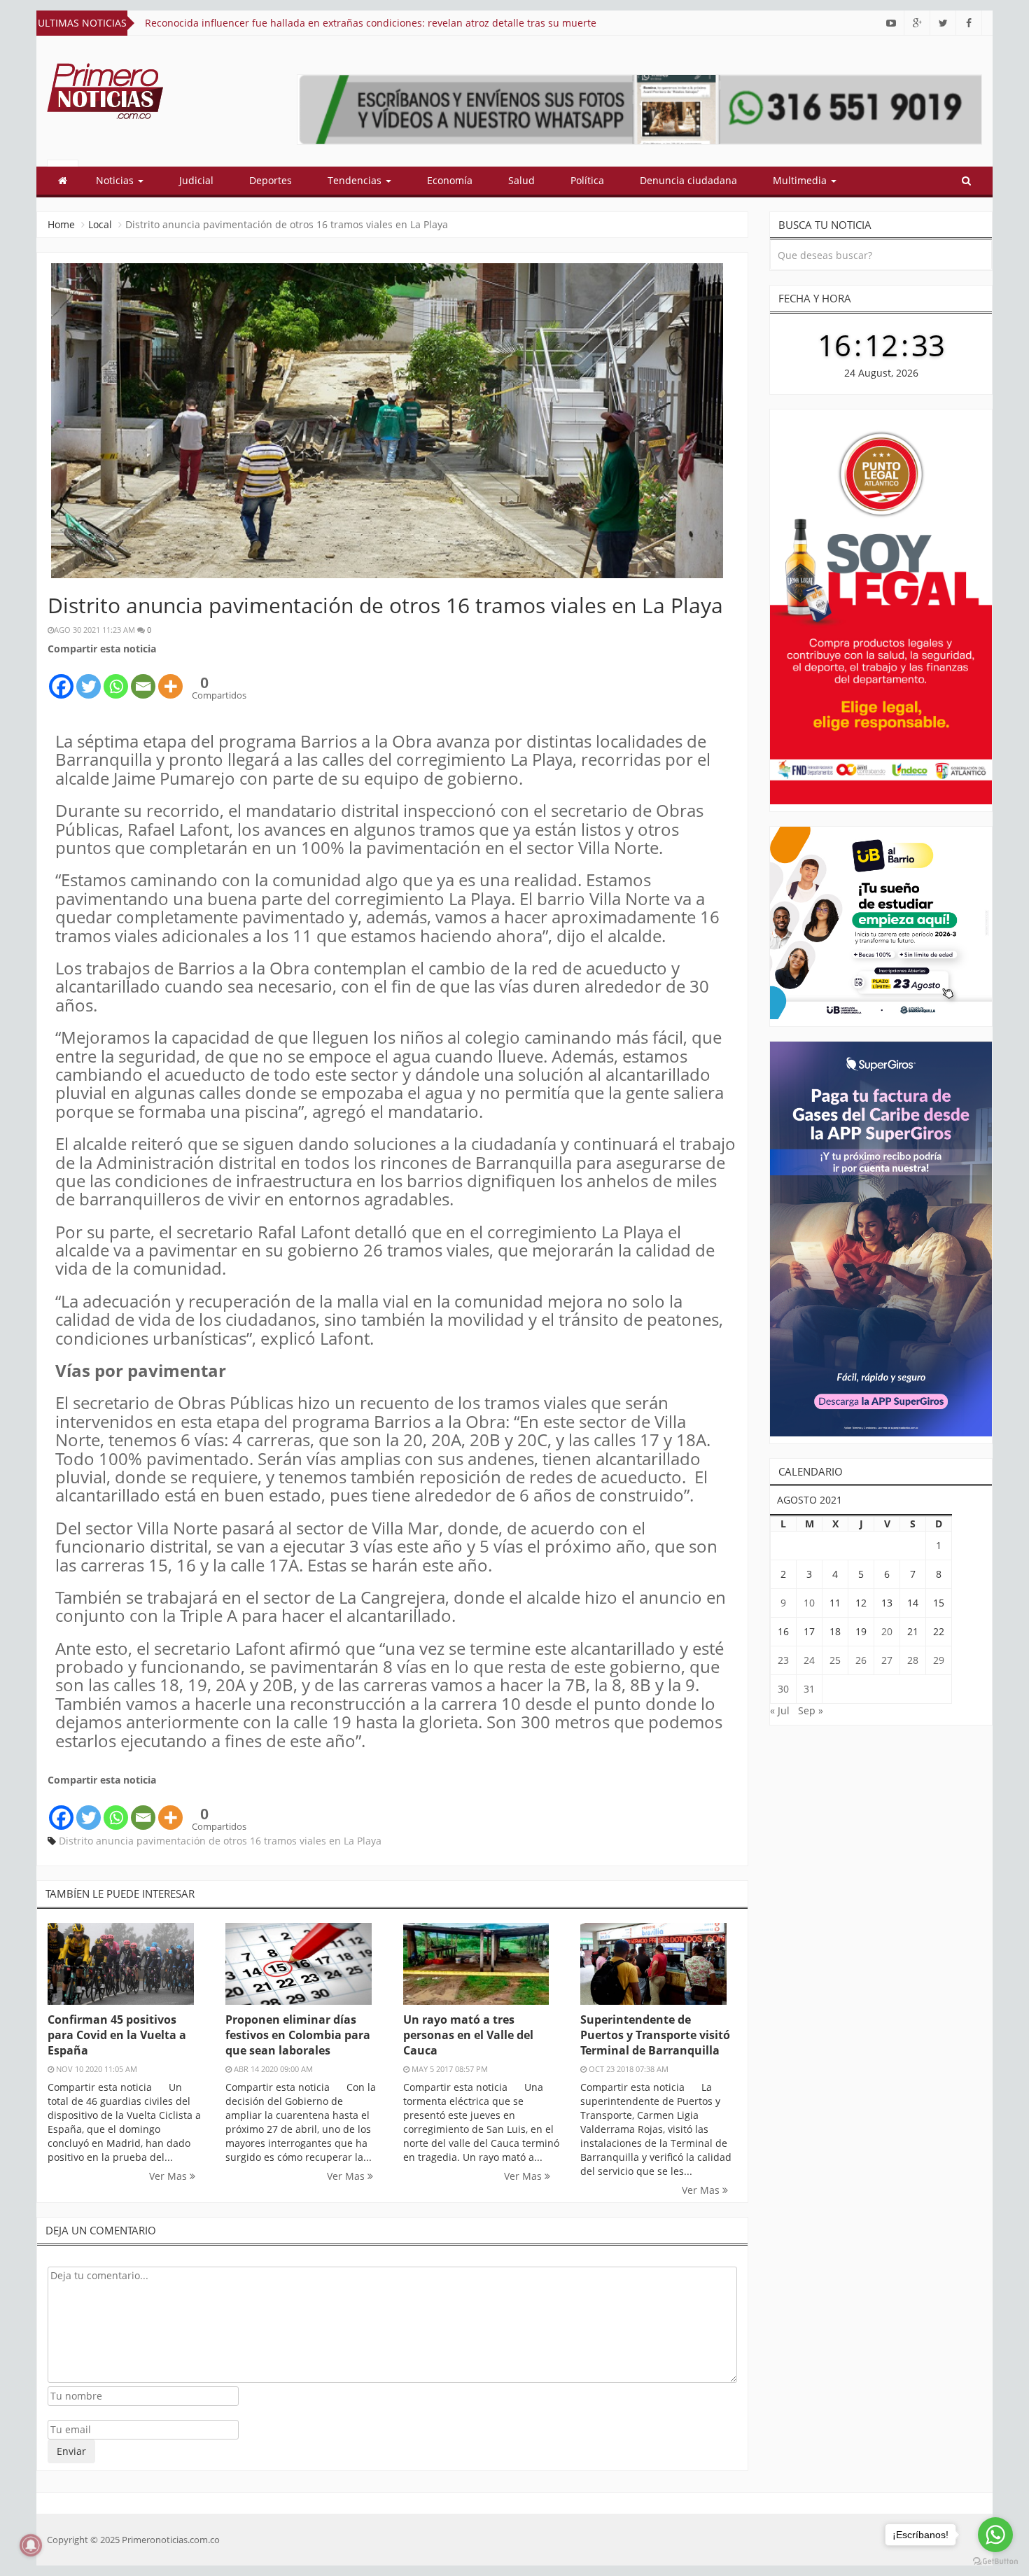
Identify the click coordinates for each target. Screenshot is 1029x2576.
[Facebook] (61, 679)
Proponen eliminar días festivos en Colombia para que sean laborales (298, 2035)
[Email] (143, 679)
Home (61, 224)
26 (861, 1660)
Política (587, 180)
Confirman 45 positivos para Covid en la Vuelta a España (117, 2035)
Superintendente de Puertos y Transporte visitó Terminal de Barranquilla (655, 2035)
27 (887, 1660)
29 (939, 1660)
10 (809, 1603)
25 (835, 1660)
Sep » (811, 1710)
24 (809, 1660)
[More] (170, 679)
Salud (521, 180)
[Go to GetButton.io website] (995, 2562)
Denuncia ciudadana (688, 180)
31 (809, 1689)
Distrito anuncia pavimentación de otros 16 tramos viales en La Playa (220, 1841)
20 (887, 1631)
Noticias (116, 180)
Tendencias (356, 180)
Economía (450, 180)
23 (783, 1660)
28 (913, 1660)
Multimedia (801, 180)
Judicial (196, 180)
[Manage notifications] (31, 2545)
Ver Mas (169, 2176)
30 (783, 1689)
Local (100, 224)
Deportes (271, 180)
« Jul (780, 1710)
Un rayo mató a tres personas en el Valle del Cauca (468, 2035)
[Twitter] (89, 679)
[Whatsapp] (116, 679)
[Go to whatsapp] (995, 2535)
